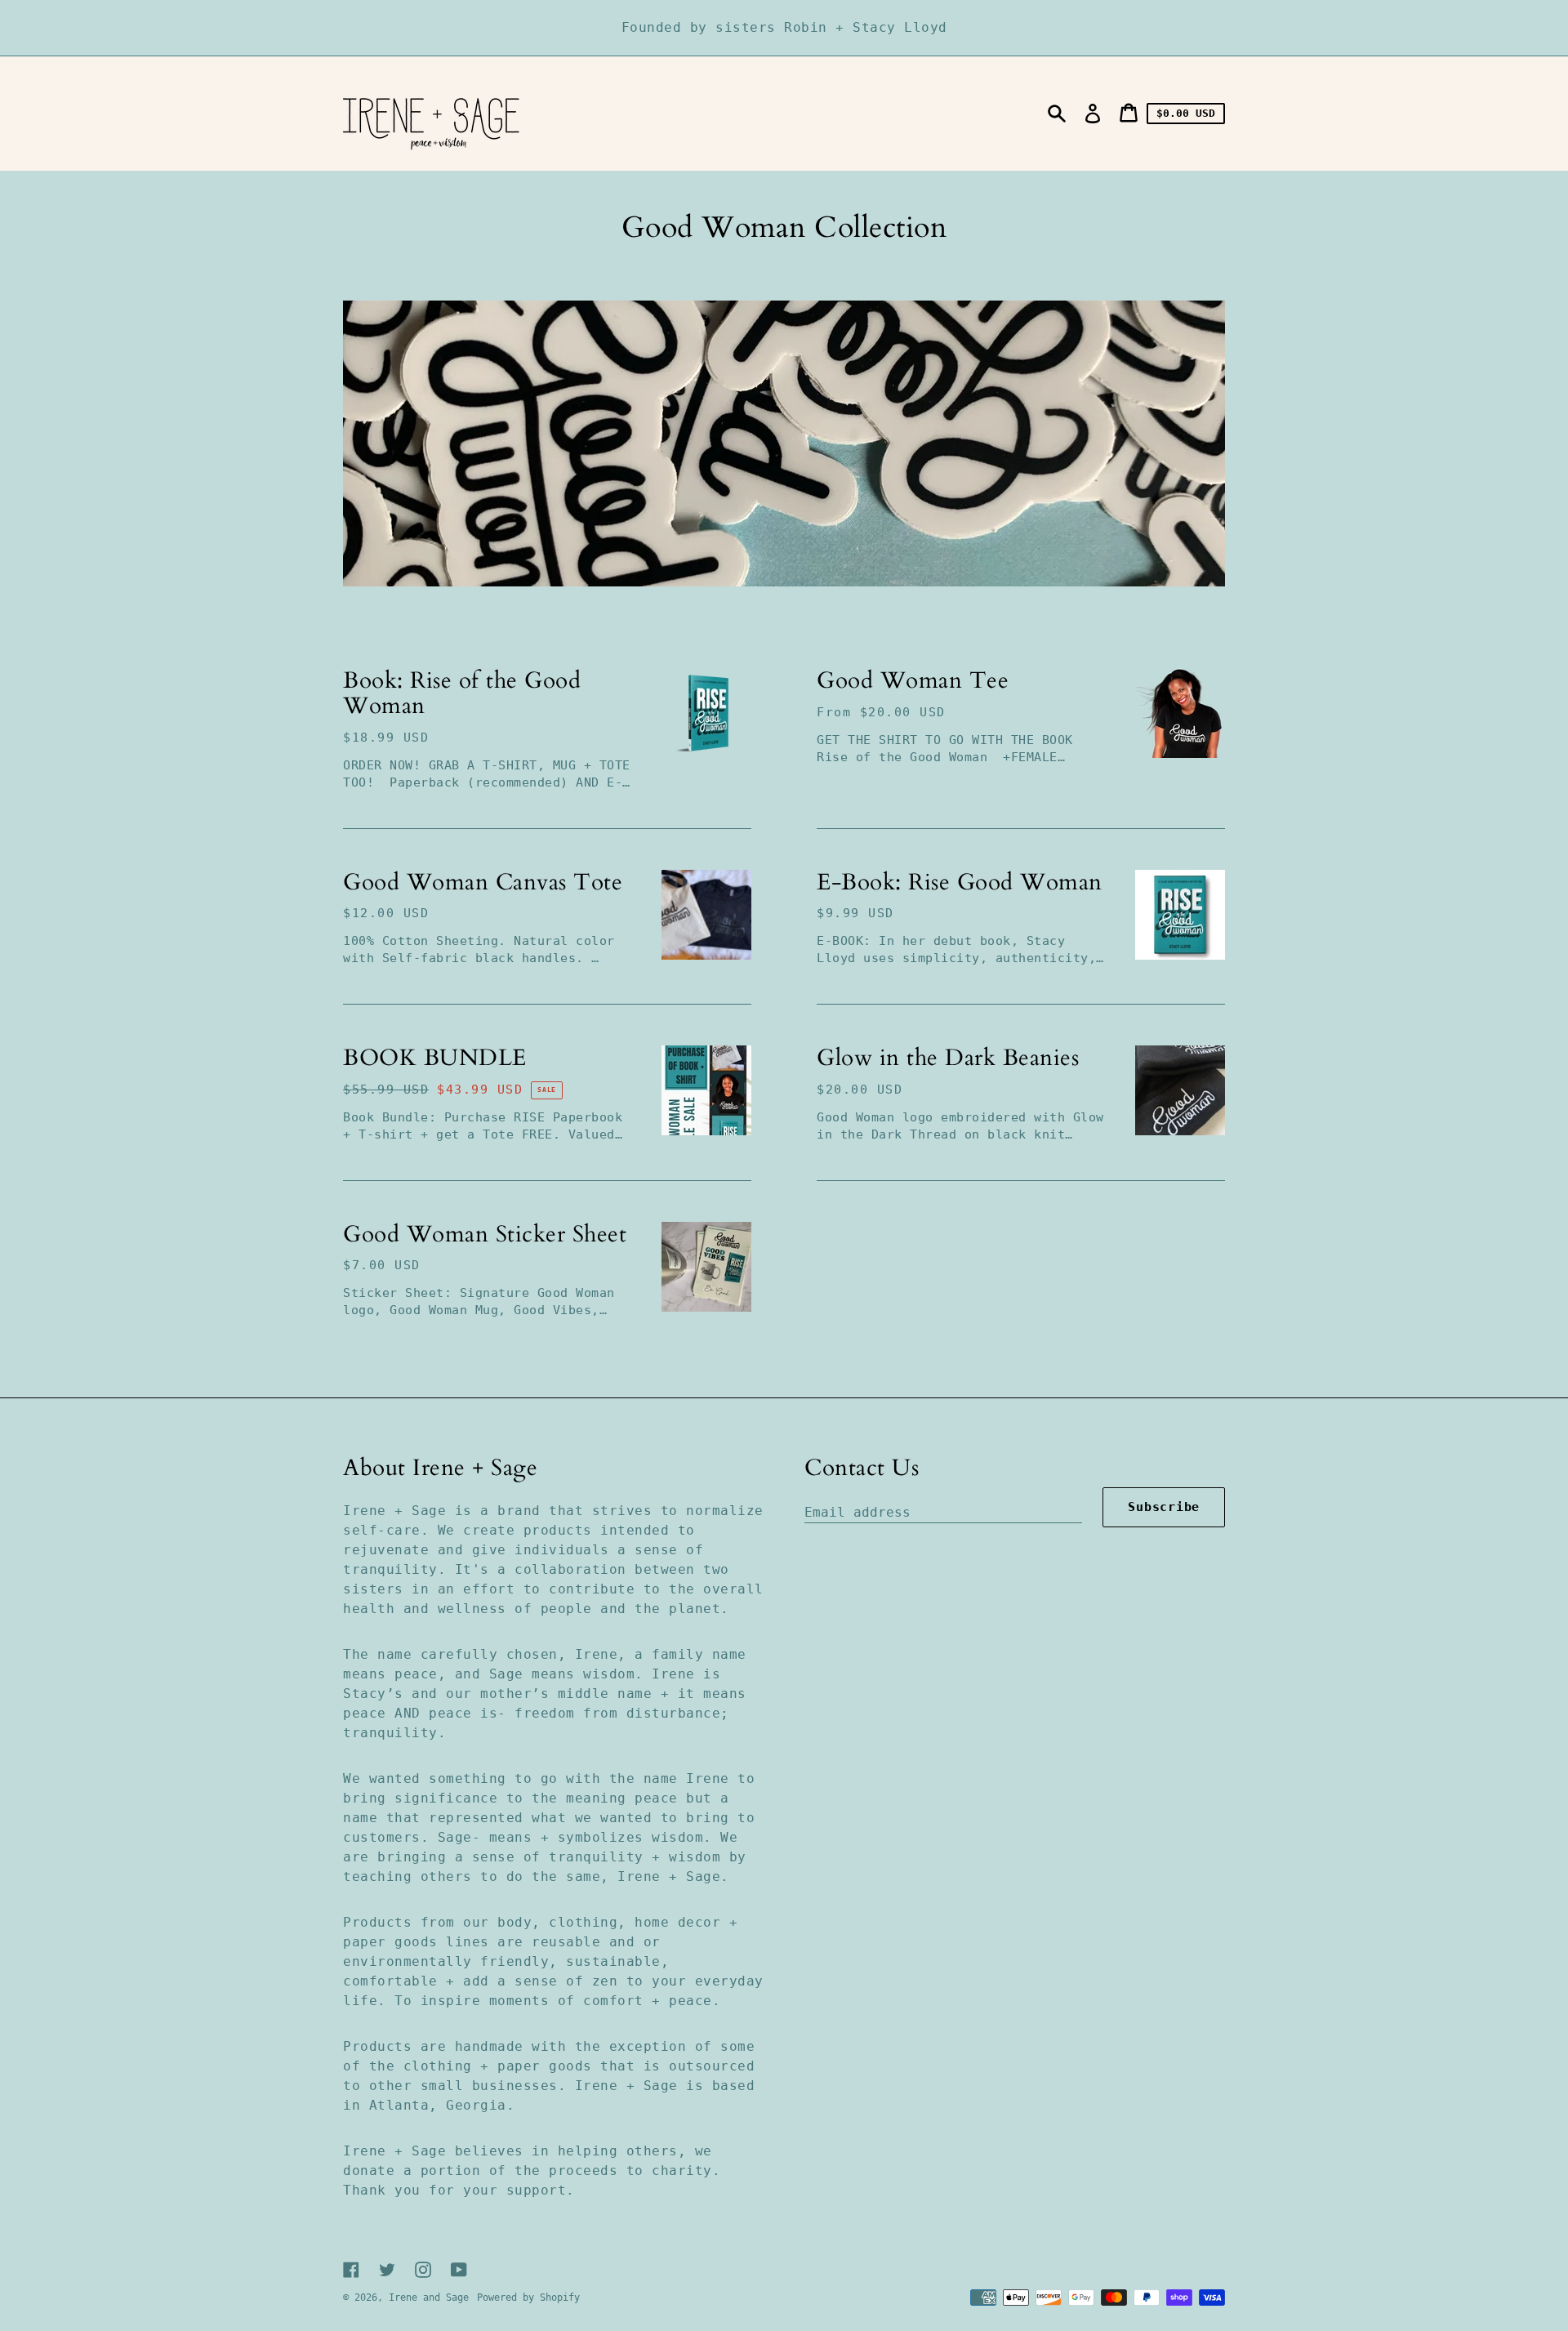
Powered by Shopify (528, 2298)
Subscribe (1164, 1507)
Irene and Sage (429, 2298)
